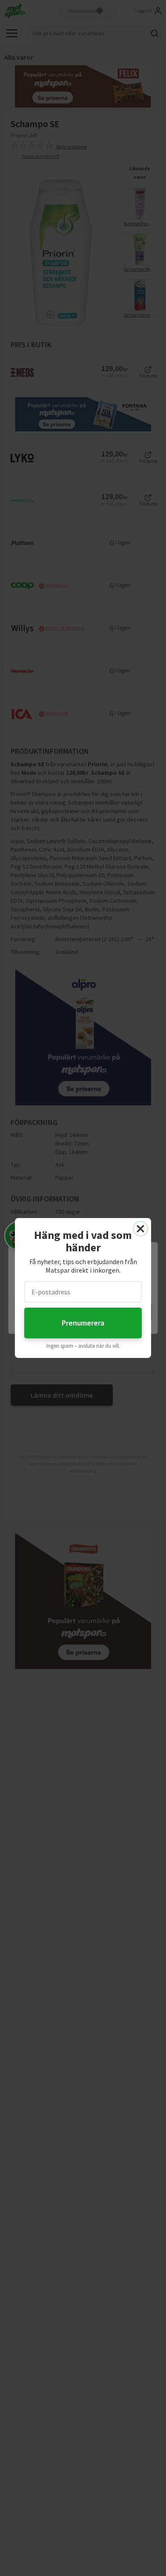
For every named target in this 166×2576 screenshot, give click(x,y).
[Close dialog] (140, 1229)
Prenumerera (83, 1323)
